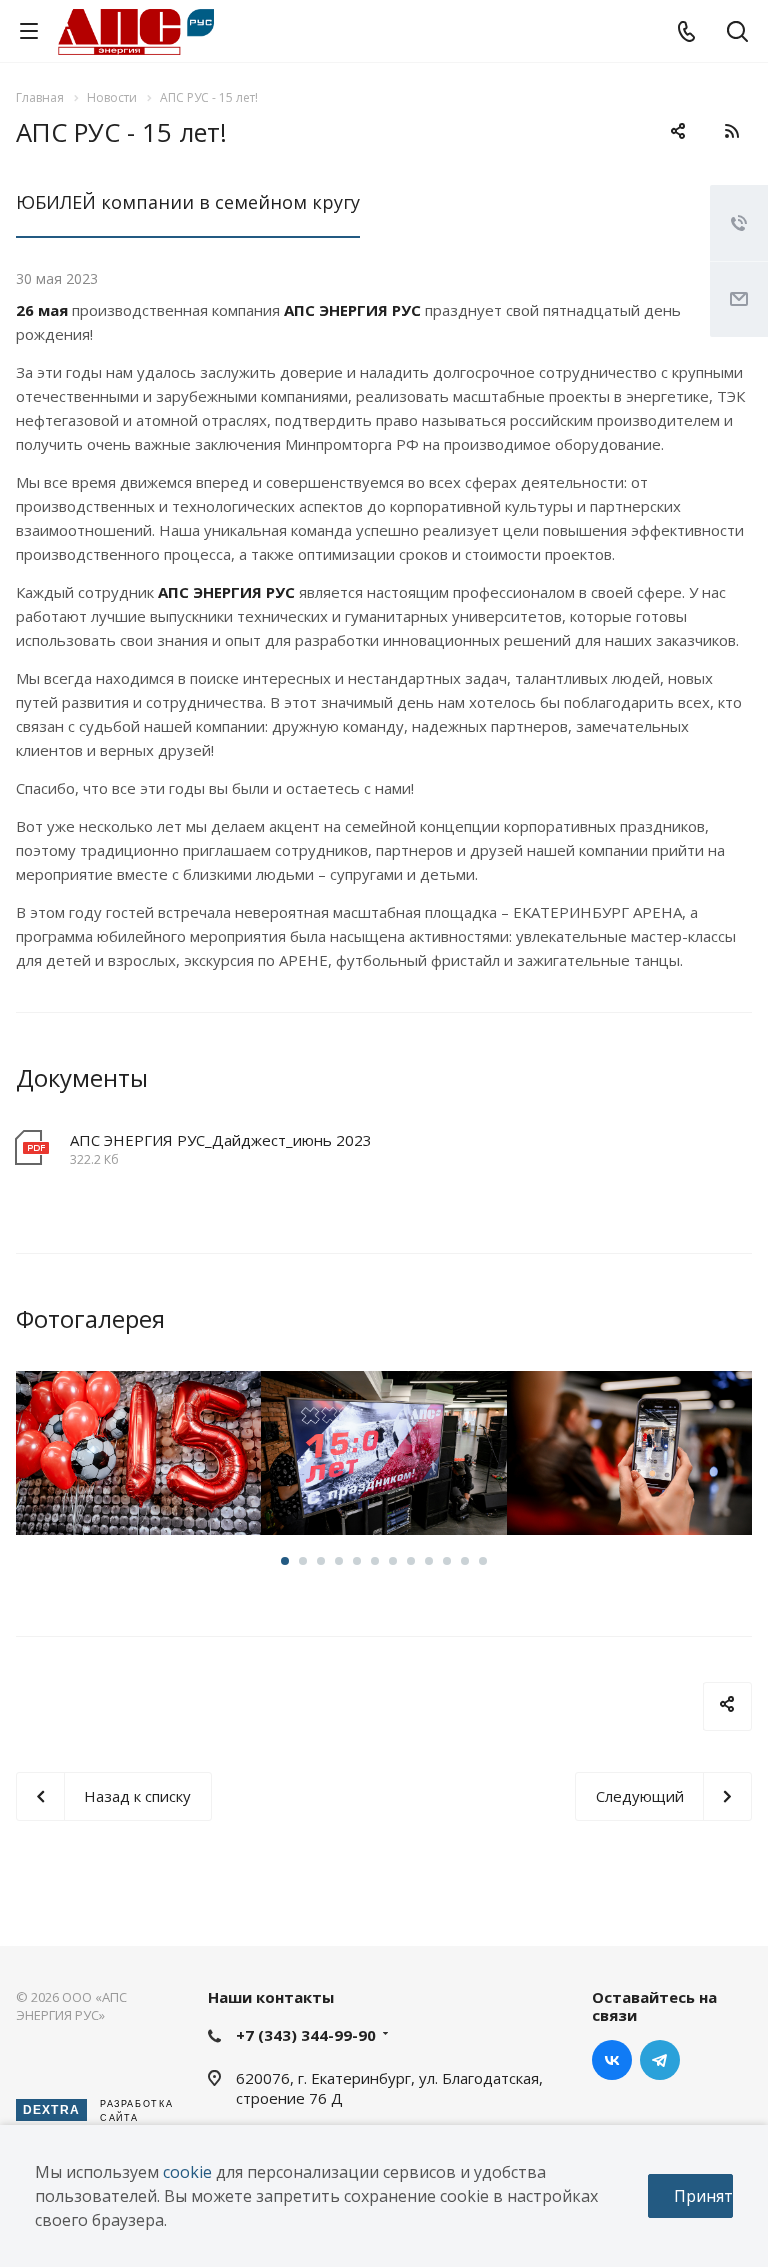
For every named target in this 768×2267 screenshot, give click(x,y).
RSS (732, 131)
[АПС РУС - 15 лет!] (138, 1452)
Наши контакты (271, 1997)
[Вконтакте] (612, 2060)
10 (447, 1561)
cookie (187, 2172)
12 (483, 1561)
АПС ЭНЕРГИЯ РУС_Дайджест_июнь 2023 (221, 1140)
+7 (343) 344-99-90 (306, 2035)
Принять (703, 2196)
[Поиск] (737, 33)
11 (465, 1561)
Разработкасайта (98, 2111)
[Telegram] (660, 2060)
